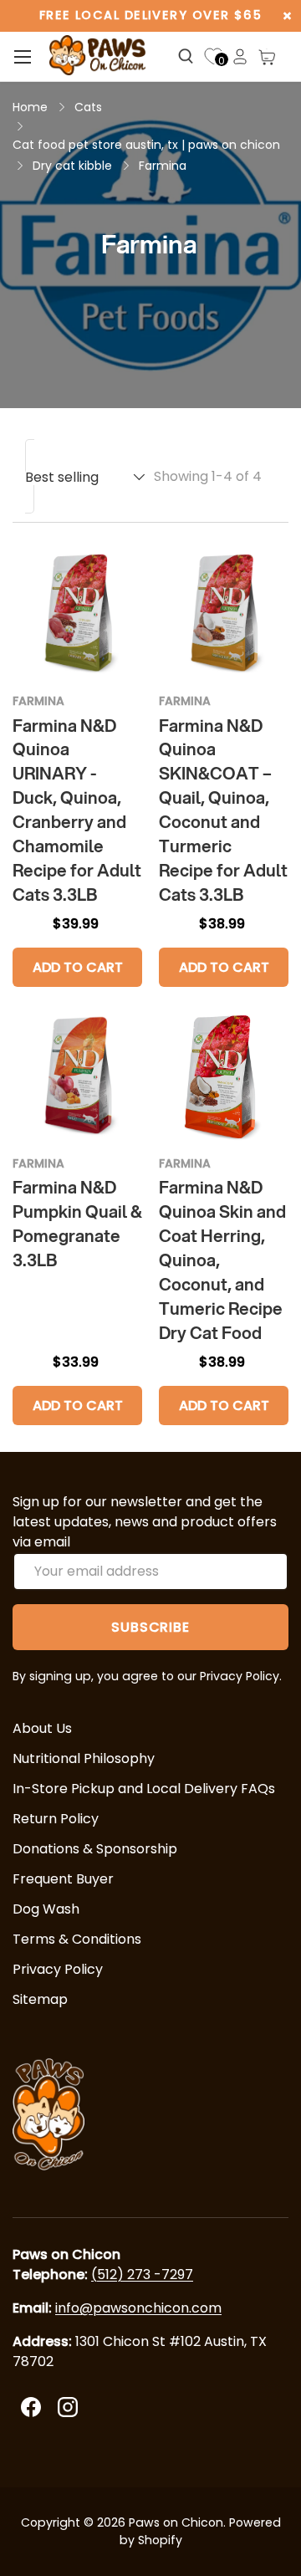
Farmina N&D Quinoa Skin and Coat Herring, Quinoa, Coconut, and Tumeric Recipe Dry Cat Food (222, 1260)
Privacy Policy (58, 1969)
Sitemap (40, 1999)
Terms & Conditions (77, 1939)
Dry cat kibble (72, 166)
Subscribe (150, 1627)
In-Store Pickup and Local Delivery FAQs (144, 1789)
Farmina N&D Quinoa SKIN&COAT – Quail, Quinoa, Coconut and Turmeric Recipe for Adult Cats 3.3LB (223, 810)
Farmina (163, 166)
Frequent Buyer (63, 1879)
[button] (267, 57)
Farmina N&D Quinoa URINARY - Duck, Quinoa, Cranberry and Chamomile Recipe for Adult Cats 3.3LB (77, 810)
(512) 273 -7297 (142, 2274)
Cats (88, 107)
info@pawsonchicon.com (138, 2308)
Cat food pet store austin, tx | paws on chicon (146, 145)
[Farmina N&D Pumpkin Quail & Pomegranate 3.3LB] (77, 1077)
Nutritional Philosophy (84, 1758)
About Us (42, 1728)
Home (30, 107)
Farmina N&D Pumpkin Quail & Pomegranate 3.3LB (77, 1224)
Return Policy (56, 1819)
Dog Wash (46, 1909)
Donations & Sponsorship (95, 1849)
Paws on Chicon (176, 2522)
